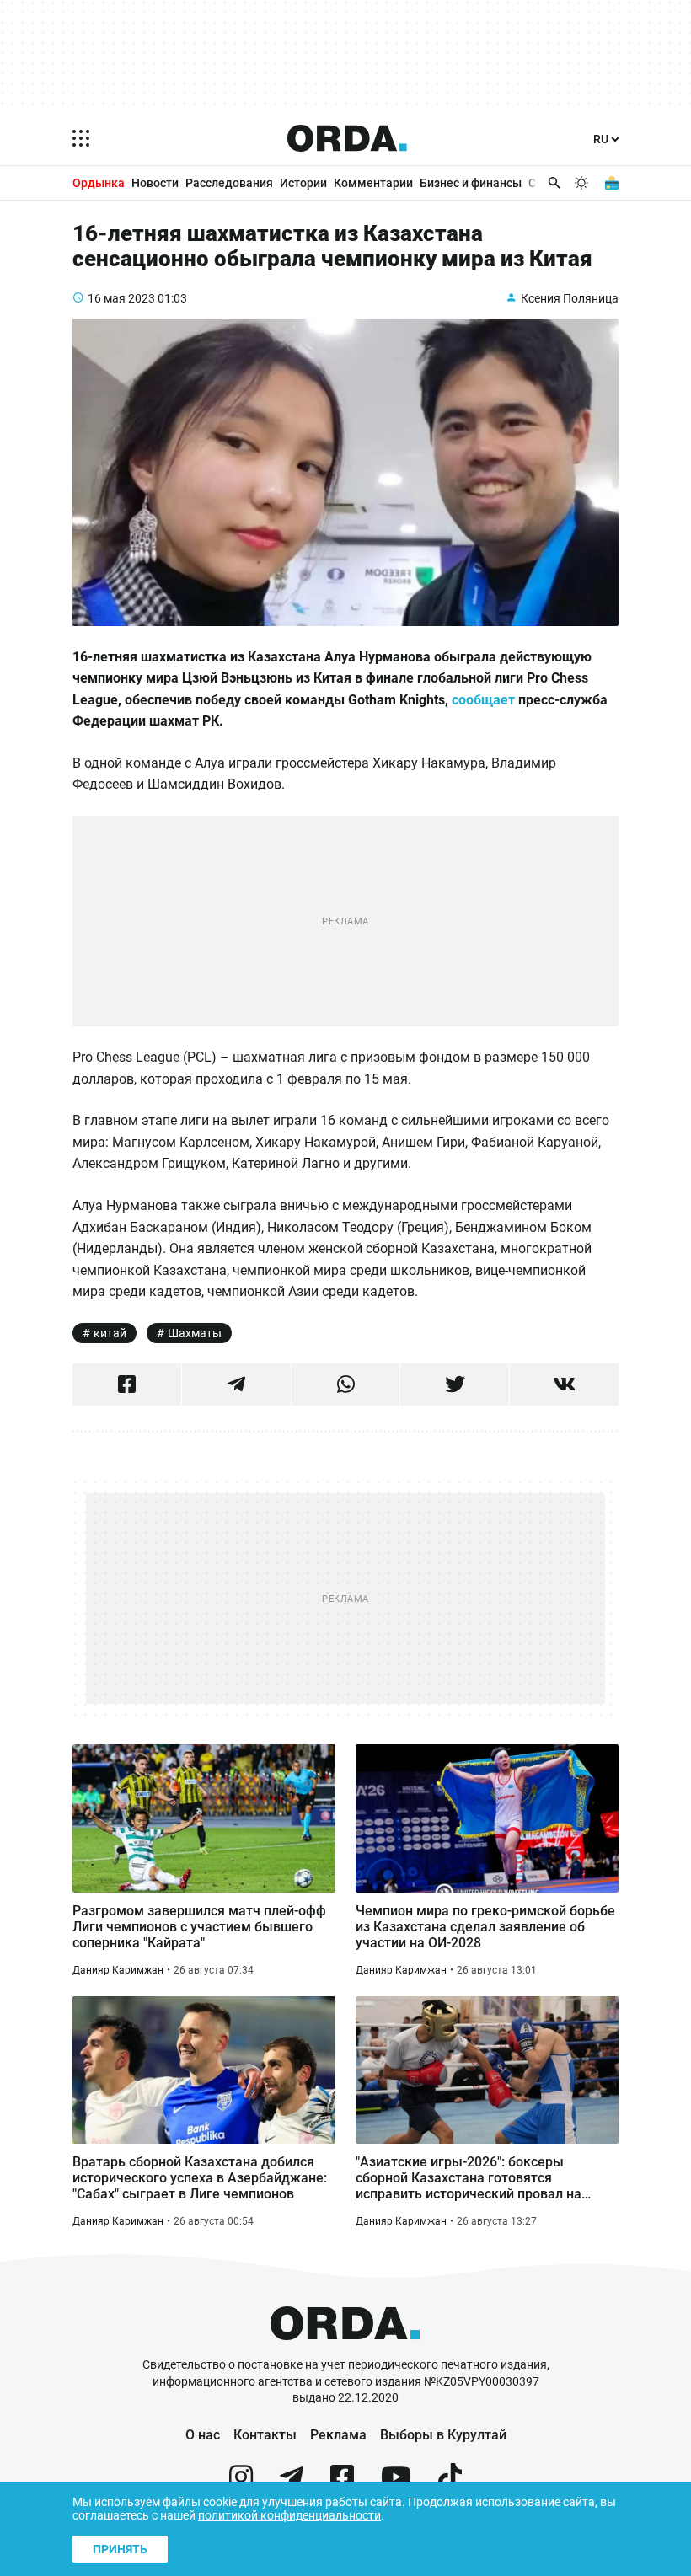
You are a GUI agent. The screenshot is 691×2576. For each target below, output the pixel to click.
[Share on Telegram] (236, 1384)
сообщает (483, 700)
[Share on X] (455, 1384)
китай (110, 1333)
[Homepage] (347, 138)
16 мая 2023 (121, 298)
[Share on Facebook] (127, 1384)
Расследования (229, 183)
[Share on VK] (564, 1384)
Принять (120, 2549)
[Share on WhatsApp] (346, 1384)
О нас (203, 2435)
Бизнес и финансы (471, 183)
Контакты (265, 2435)
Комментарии (373, 183)
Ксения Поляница (570, 298)
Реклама (338, 2435)
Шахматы (195, 1333)
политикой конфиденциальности (289, 2515)
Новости (155, 183)
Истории (303, 183)
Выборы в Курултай (443, 2435)
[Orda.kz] (345, 2349)
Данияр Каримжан (118, 1970)
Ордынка (99, 183)
